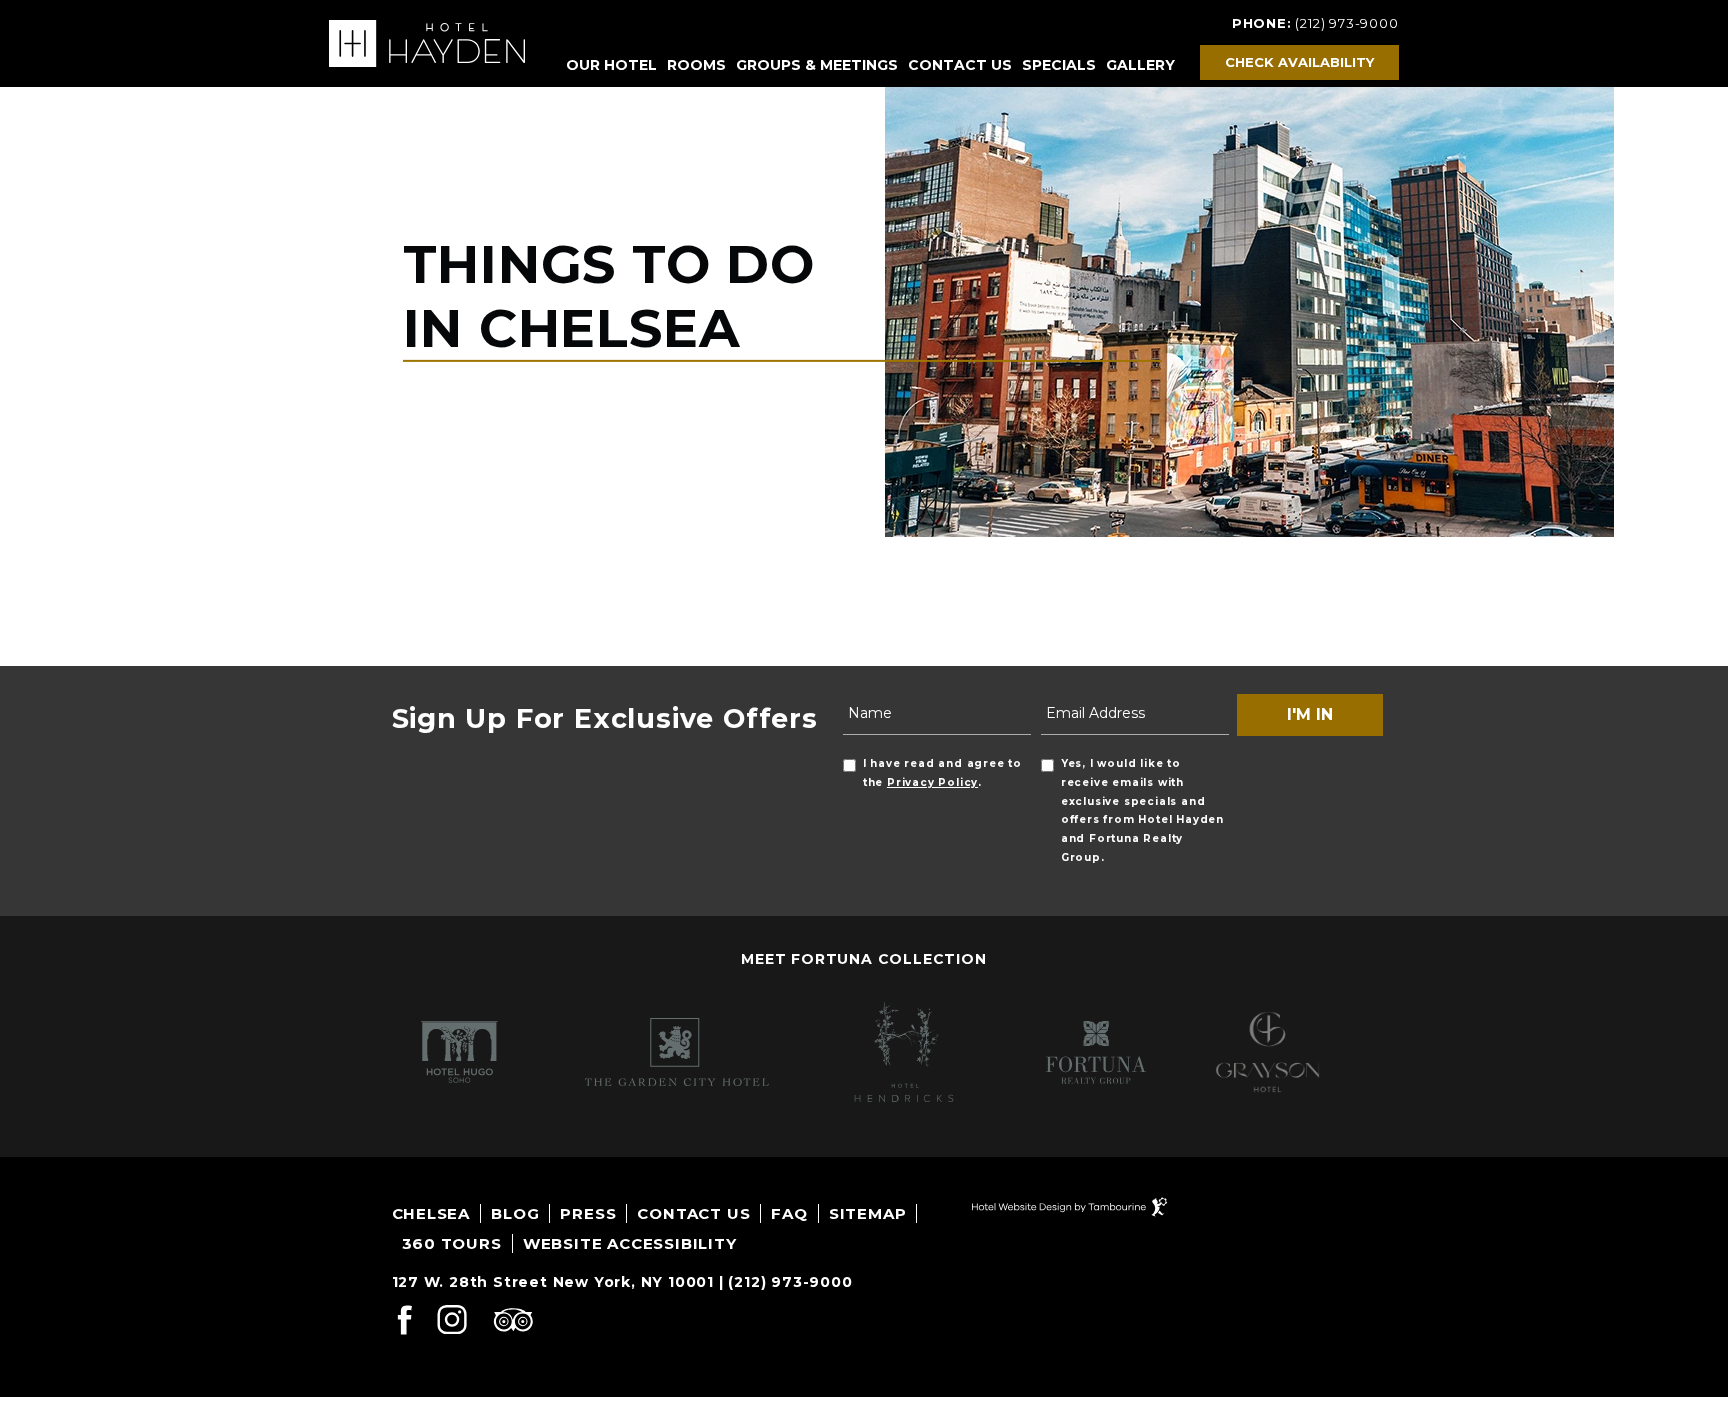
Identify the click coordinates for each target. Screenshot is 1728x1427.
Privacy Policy (932, 782)
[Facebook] (404, 1324)
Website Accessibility (630, 1243)
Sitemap (868, 1213)
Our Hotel (611, 65)
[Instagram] (452, 1324)
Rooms (696, 65)
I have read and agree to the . (942, 773)
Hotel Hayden (427, 43)
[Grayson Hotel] (1267, 1052)
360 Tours (452, 1243)
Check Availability (1299, 62)
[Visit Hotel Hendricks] (895, 1052)
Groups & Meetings (817, 65)
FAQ (789, 1213)
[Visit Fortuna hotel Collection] (1084, 1052)
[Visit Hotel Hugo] (453, 1052)
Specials (1059, 65)
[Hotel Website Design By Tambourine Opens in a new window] (1069, 1205)
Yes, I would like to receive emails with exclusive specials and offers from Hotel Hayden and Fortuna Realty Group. (1142, 810)
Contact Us (960, 65)
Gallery (1140, 65)
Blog (515, 1213)
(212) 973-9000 (1346, 23)
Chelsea (431, 1213)
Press (588, 1213)
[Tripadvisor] (513, 1324)
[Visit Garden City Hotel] (667, 1052)
